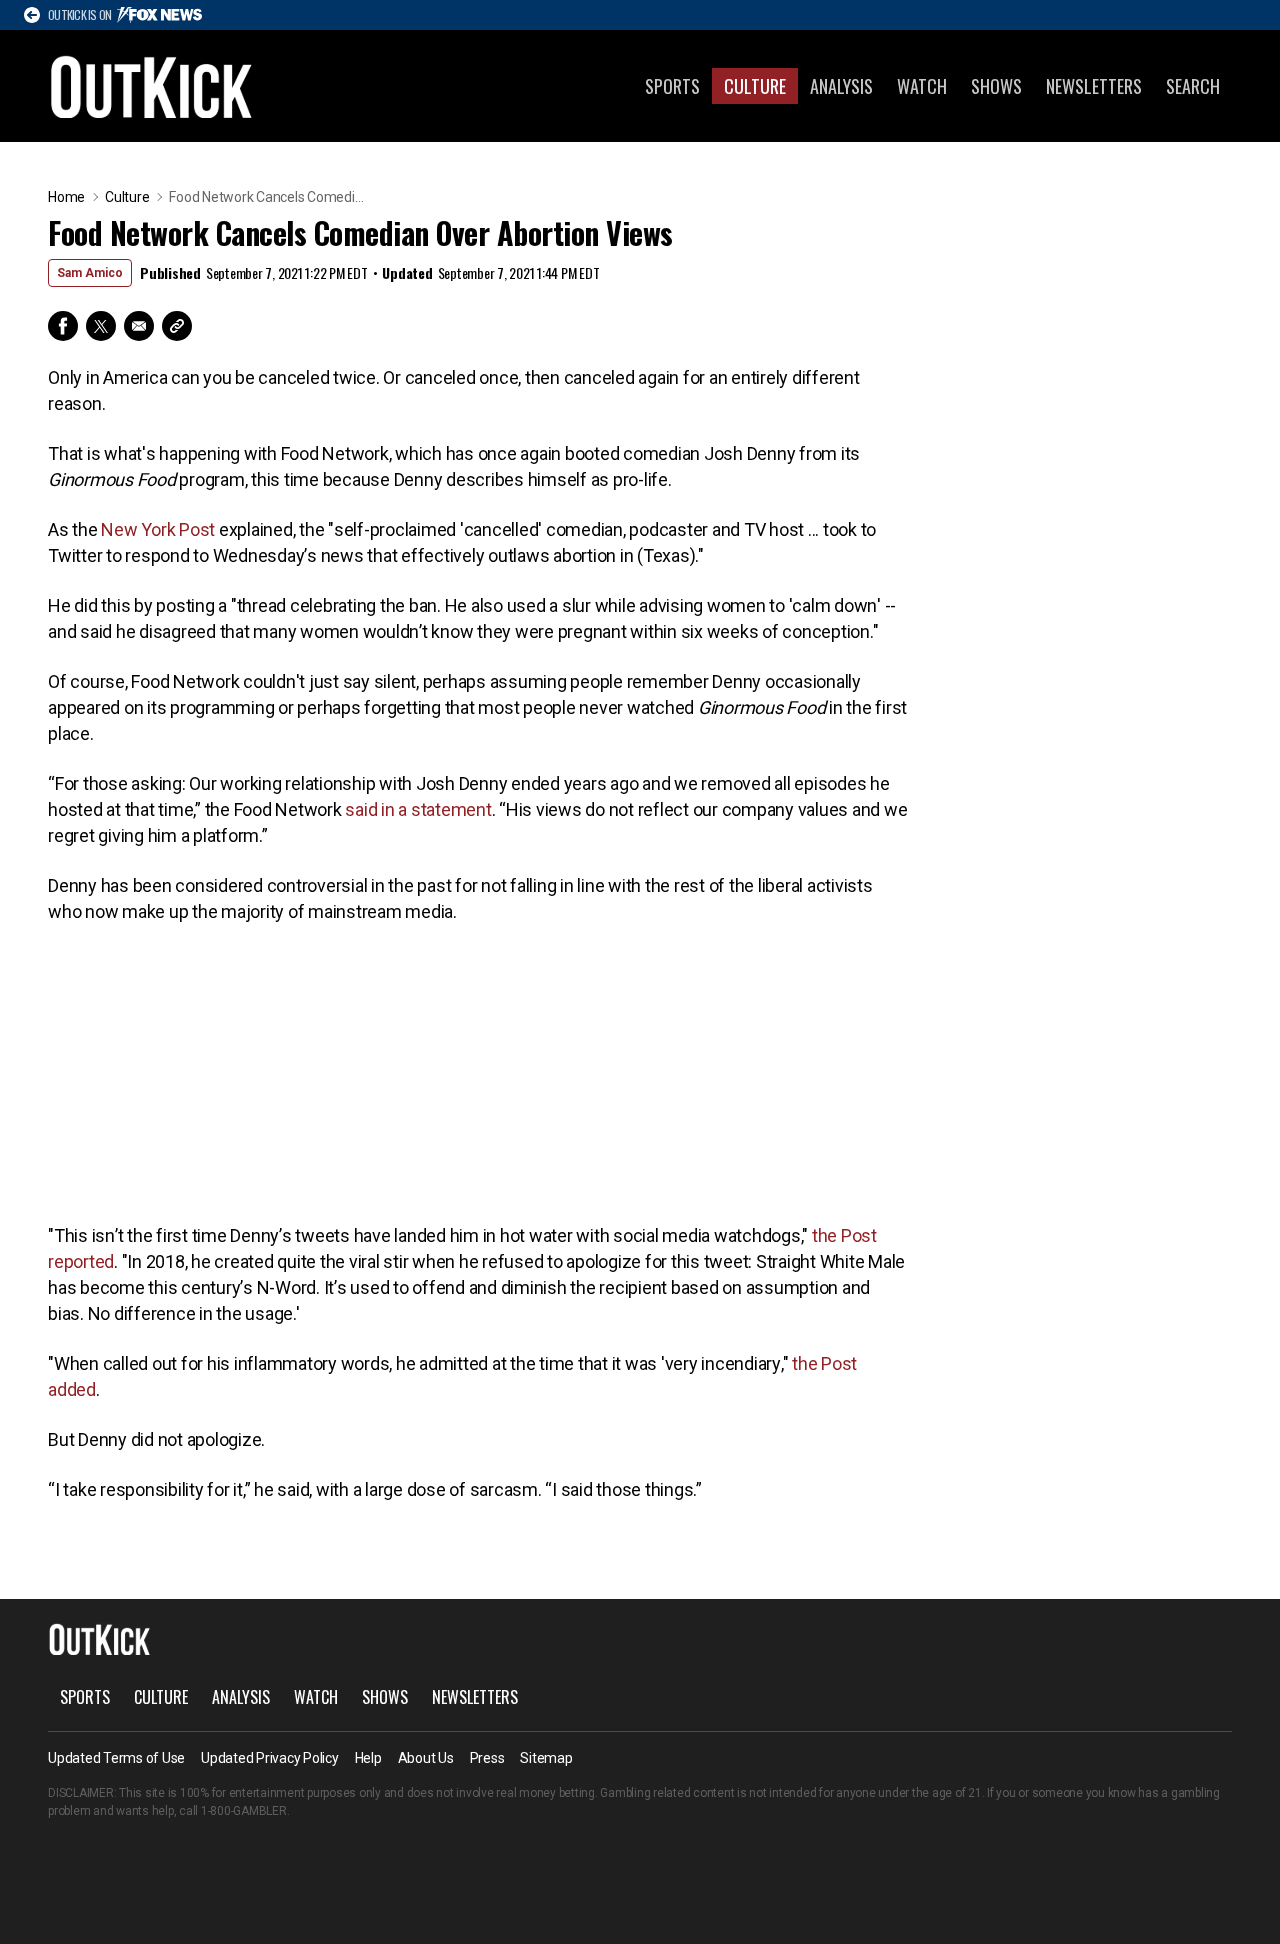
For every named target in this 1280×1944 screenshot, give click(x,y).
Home (66, 197)
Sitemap (546, 1758)
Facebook (63, 326)
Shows (996, 86)
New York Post (158, 529)
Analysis (841, 86)
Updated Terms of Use (116, 1758)
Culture (755, 86)
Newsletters (1094, 86)
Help (368, 1758)
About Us (426, 1758)
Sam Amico (90, 273)
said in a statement (418, 809)
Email (139, 326)
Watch (922, 86)
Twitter (101, 326)
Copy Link (177, 326)
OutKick (152, 86)
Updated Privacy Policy (270, 1758)
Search (1193, 86)
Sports (672, 86)
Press (487, 1758)
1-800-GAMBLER (244, 1811)
